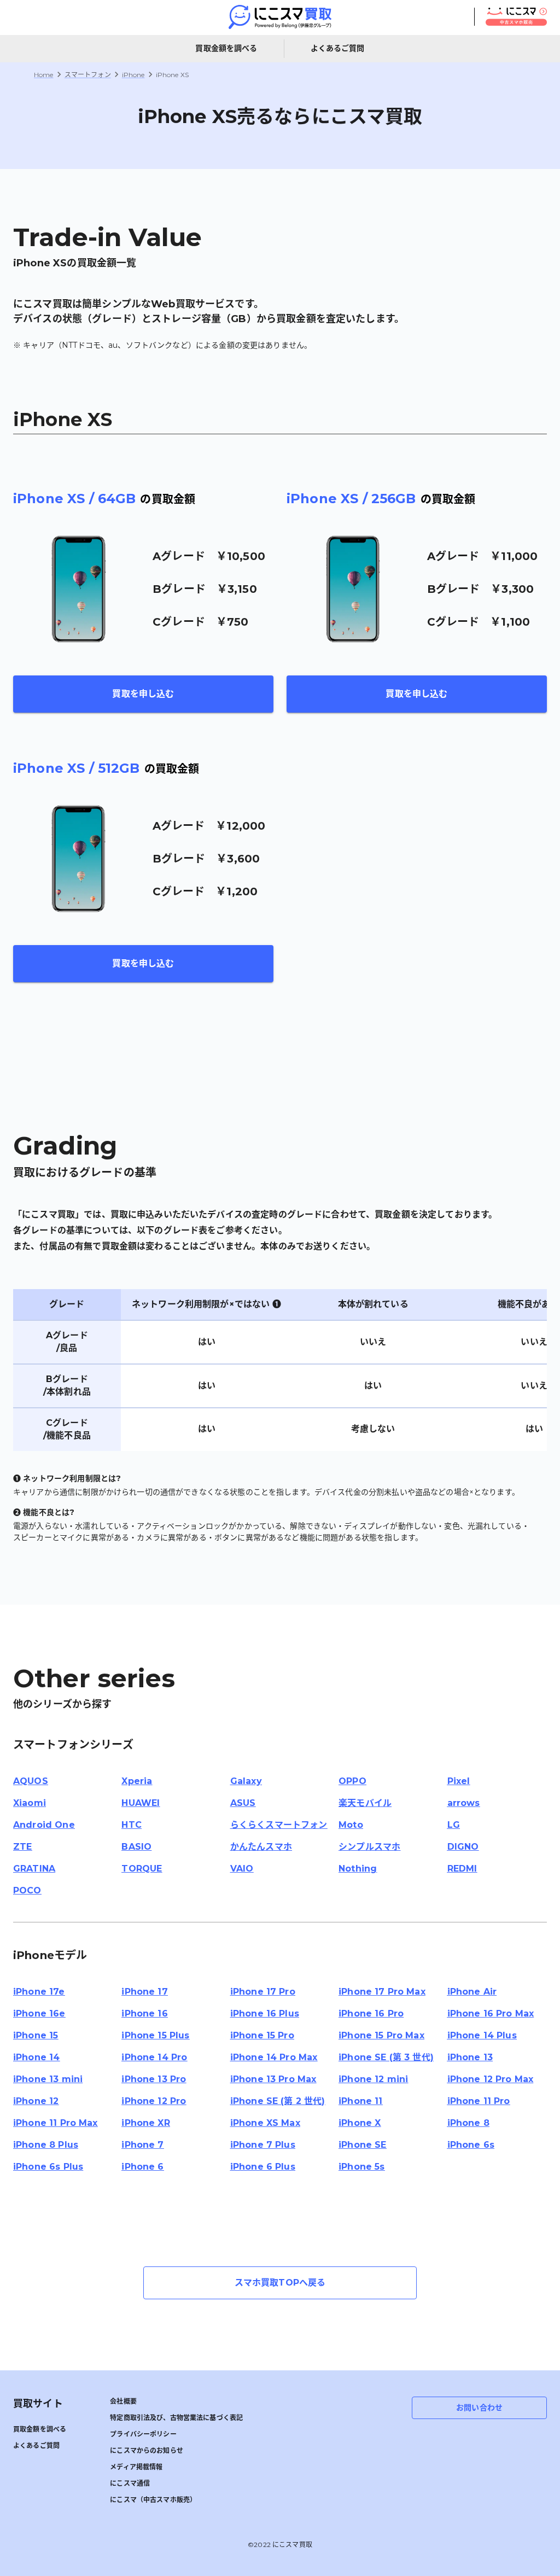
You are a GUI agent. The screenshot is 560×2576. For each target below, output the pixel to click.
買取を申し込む (143, 694)
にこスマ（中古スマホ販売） (153, 2500)
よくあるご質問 (338, 48)
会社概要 (123, 2401)
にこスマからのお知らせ (147, 2450)
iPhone (133, 75)
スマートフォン (88, 75)
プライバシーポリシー (143, 2434)
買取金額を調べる (226, 48)
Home (44, 75)
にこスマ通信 (130, 2483)
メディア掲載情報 (136, 2467)
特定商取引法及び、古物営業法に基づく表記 (176, 2418)
